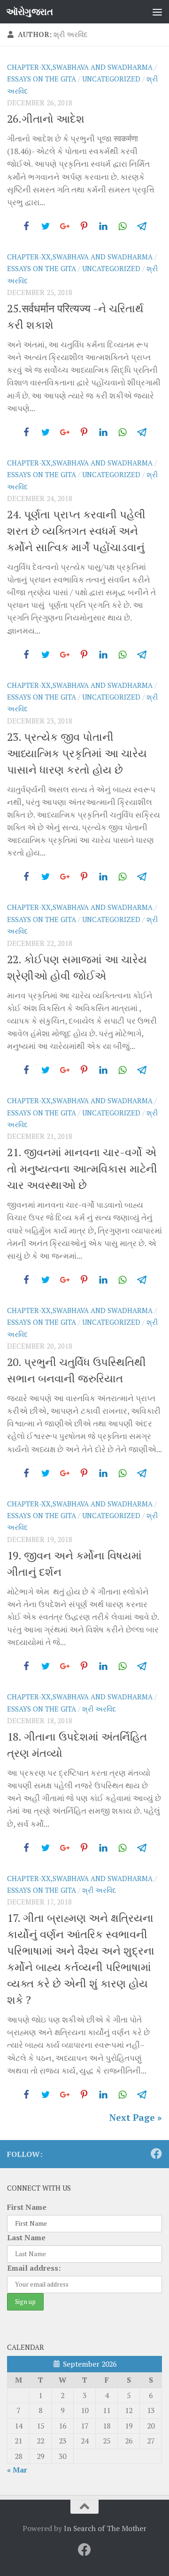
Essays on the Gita (42, 79)
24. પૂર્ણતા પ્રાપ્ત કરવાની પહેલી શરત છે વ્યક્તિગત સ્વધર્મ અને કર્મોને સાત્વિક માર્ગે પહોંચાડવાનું (76, 531)
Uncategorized (111, 79)
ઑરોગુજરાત (29, 11)
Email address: (34, 2268)
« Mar (17, 2470)
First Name (27, 2207)
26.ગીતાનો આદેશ (46, 119)
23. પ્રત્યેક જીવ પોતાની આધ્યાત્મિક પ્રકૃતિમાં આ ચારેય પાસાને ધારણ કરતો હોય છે (77, 753)
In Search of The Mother (105, 2528)
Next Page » (136, 2117)
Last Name (26, 2237)
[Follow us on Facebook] (156, 2154)
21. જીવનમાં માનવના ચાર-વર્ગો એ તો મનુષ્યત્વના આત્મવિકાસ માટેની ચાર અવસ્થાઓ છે (82, 1169)
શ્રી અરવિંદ (99, 1709)
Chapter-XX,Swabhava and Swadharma (80, 67)
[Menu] (157, 12)
